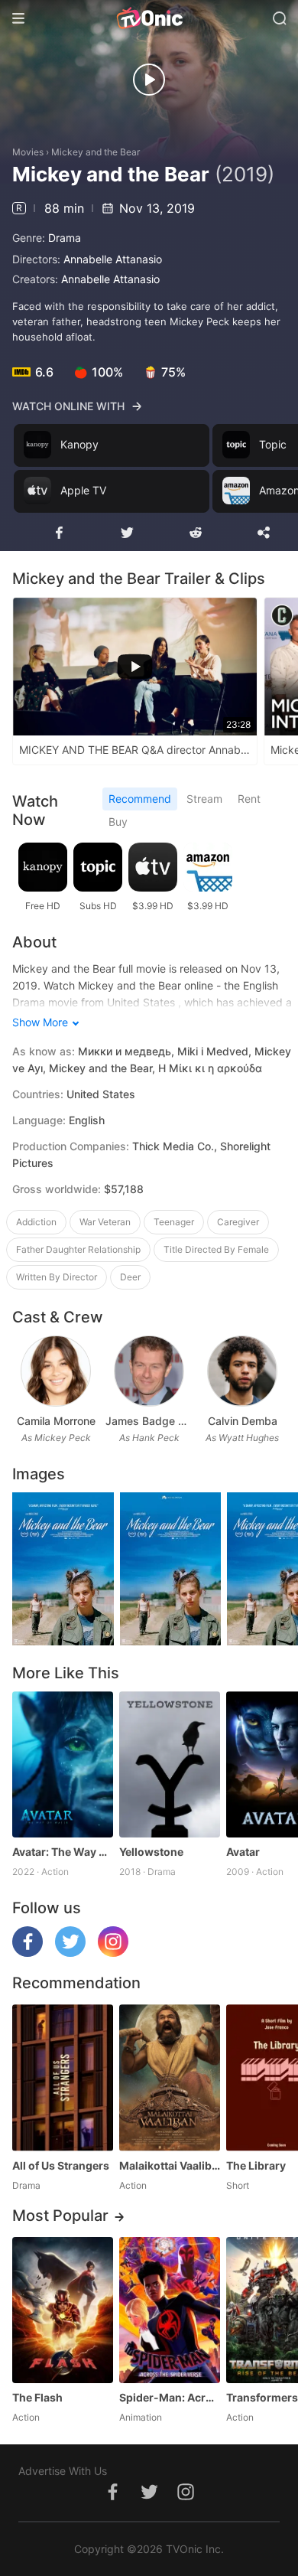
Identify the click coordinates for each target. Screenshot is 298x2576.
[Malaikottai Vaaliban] (170, 2077)
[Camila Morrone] (55, 1371)
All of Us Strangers (61, 2165)
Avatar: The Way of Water (63, 1852)
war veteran (105, 1222)
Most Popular (60, 2216)
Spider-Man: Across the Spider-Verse (170, 2397)
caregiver (238, 1222)
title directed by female (216, 1249)
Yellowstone (151, 1852)
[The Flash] (63, 2310)
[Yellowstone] (170, 1764)
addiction (36, 1222)
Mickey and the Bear (96, 152)
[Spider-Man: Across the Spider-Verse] (170, 2310)
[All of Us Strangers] (63, 2077)
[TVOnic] (149, 18)
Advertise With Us (63, 2471)
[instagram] (113, 1953)
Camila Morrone (56, 1421)
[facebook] (28, 1953)
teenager (174, 1222)
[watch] (149, 80)
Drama (65, 238)
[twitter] (70, 1953)
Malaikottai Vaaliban (170, 2165)
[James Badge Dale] (149, 1371)
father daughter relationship (78, 1249)
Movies (28, 152)
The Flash (37, 2397)
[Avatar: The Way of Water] (63, 1764)
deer (130, 1277)
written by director (57, 1277)
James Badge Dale (149, 1421)
